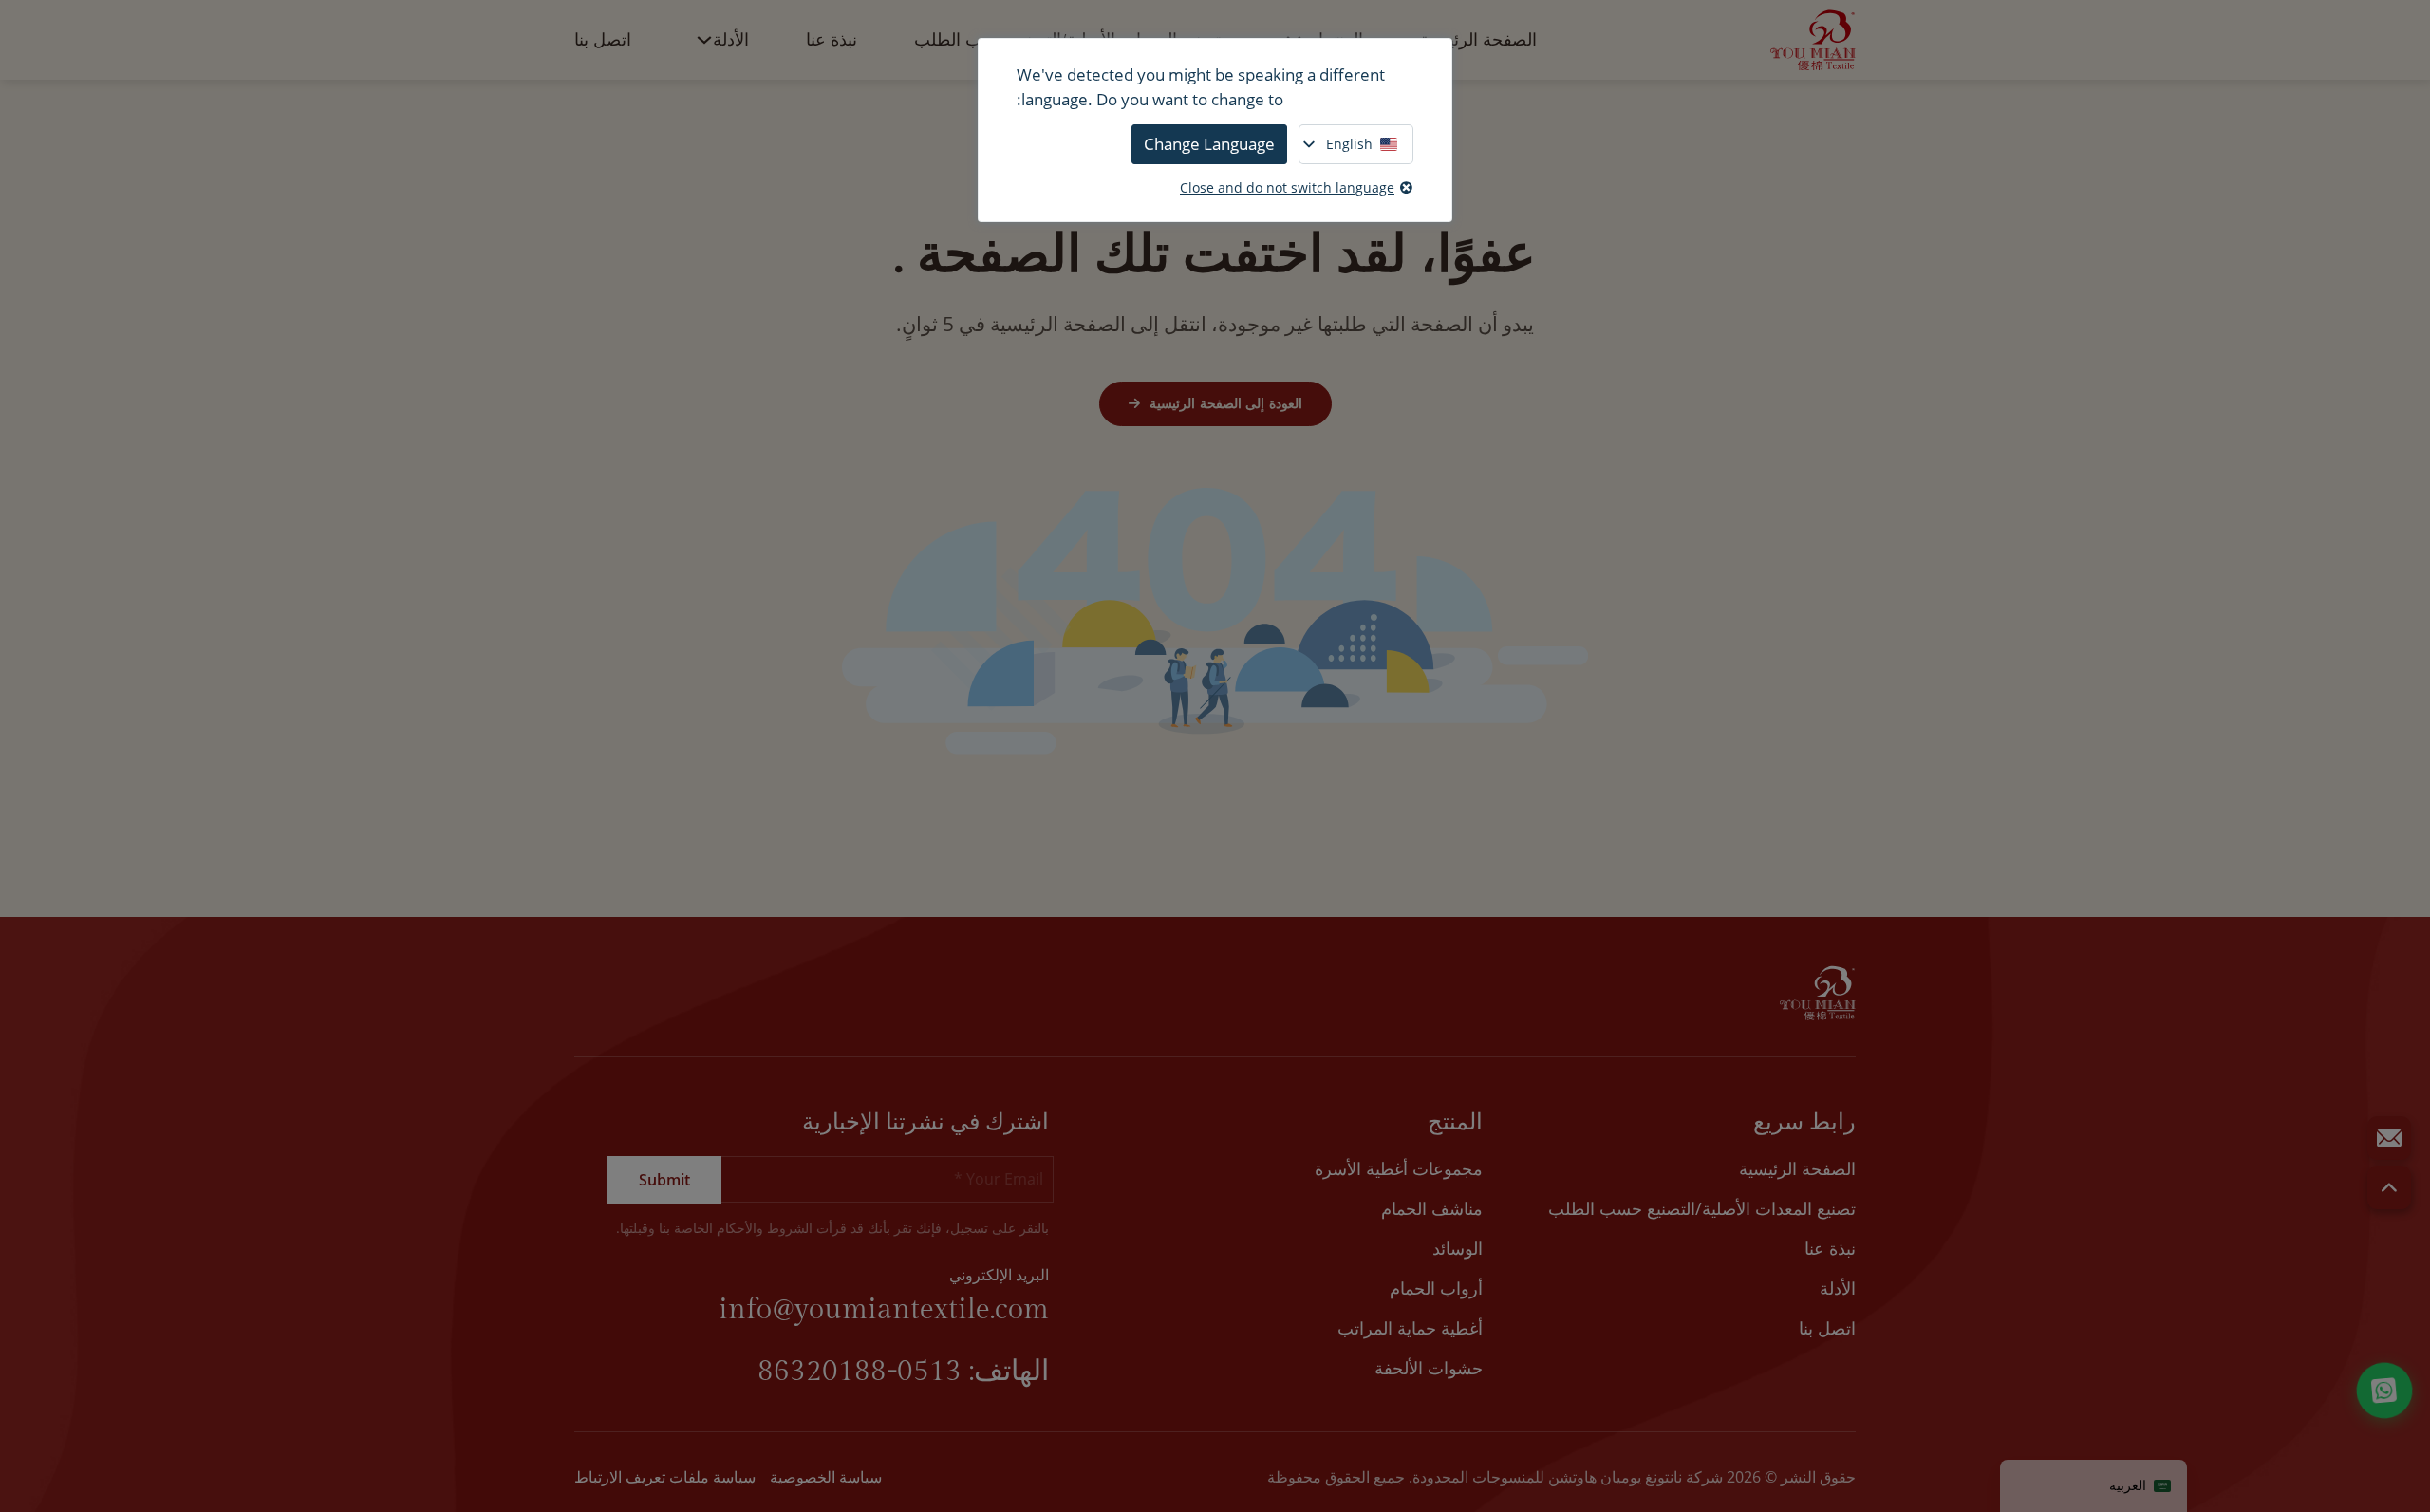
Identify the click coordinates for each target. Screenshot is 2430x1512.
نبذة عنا (832, 40)
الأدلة (731, 40)
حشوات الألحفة (1429, 1368)
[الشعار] (1813, 40)
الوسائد (1458, 1248)
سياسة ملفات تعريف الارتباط (665, 1477)
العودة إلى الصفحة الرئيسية (1226, 403)
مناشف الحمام (1432, 1208)
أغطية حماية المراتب (1410, 1328)
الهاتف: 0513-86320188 (903, 1372)
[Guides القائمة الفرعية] (704, 40)
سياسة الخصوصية (826, 1477)
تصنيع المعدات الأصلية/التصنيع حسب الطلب (1702, 1208)
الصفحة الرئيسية (1478, 40)
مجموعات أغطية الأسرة (1399, 1168)
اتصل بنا (603, 40)
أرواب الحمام (1436, 1288)
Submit (664, 1180)
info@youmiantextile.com (884, 1310)
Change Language (1209, 144)
